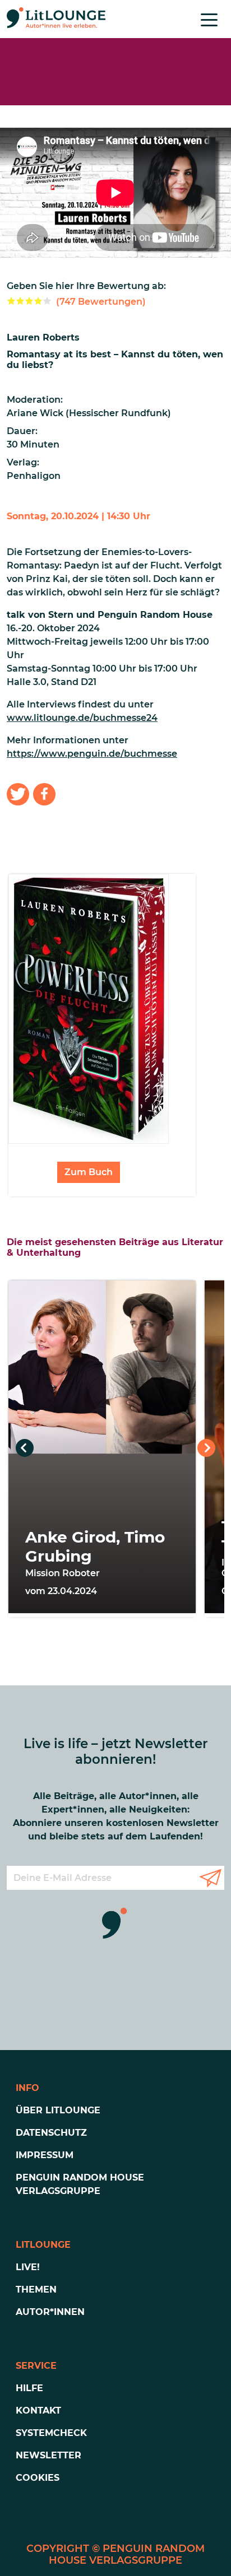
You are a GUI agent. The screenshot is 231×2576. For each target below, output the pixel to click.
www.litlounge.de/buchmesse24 (82, 718)
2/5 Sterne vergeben (20, 301)
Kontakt (38, 2410)
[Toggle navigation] (209, 19)
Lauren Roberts (43, 337)
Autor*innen (50, 2312)
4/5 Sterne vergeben (38, 301)
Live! (28, 2267)
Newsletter (48, 2455)
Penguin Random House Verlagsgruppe (80, 2184)
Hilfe (29, 2388)
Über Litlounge (58, 2110)
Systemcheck (51, 2433)
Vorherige (25, 1448)
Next (206, 1448)
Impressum (45, 2155)
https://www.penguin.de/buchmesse (92, 754)
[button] (18, 794)
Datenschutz (51, 2133)
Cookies (38, 2478)
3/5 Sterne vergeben (29, 301)
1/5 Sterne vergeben (11, 301)
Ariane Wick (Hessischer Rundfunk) (89, 413)
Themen (36, 2289)
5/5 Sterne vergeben (47, 301)
